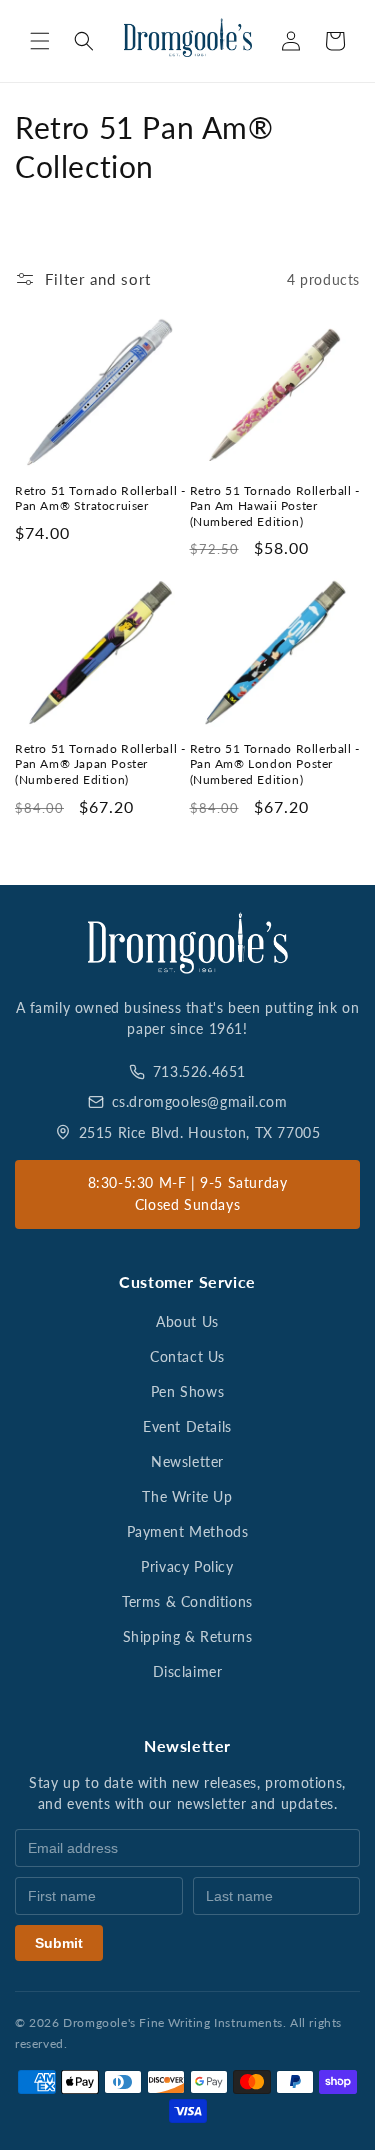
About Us (187, 1321)
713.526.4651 (199, 1071)
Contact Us (187, 1356)
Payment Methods (188, 1531)
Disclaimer (188, 1671)
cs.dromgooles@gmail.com (200, 1101)
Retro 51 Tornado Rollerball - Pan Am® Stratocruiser (100, 498)
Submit (59, 1943)
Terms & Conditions (187, 1601)
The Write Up (187, 1496)
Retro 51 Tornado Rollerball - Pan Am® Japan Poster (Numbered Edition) (100, 764)
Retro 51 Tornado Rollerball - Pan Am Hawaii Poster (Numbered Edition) (275, 506)
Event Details (187, 1426)
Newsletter (187, 1461)
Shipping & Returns (188, 1636)
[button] (40, 41)
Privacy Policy (187, 1566)
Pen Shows (187, 1391)
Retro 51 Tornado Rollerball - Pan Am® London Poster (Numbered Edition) (275, 764)
